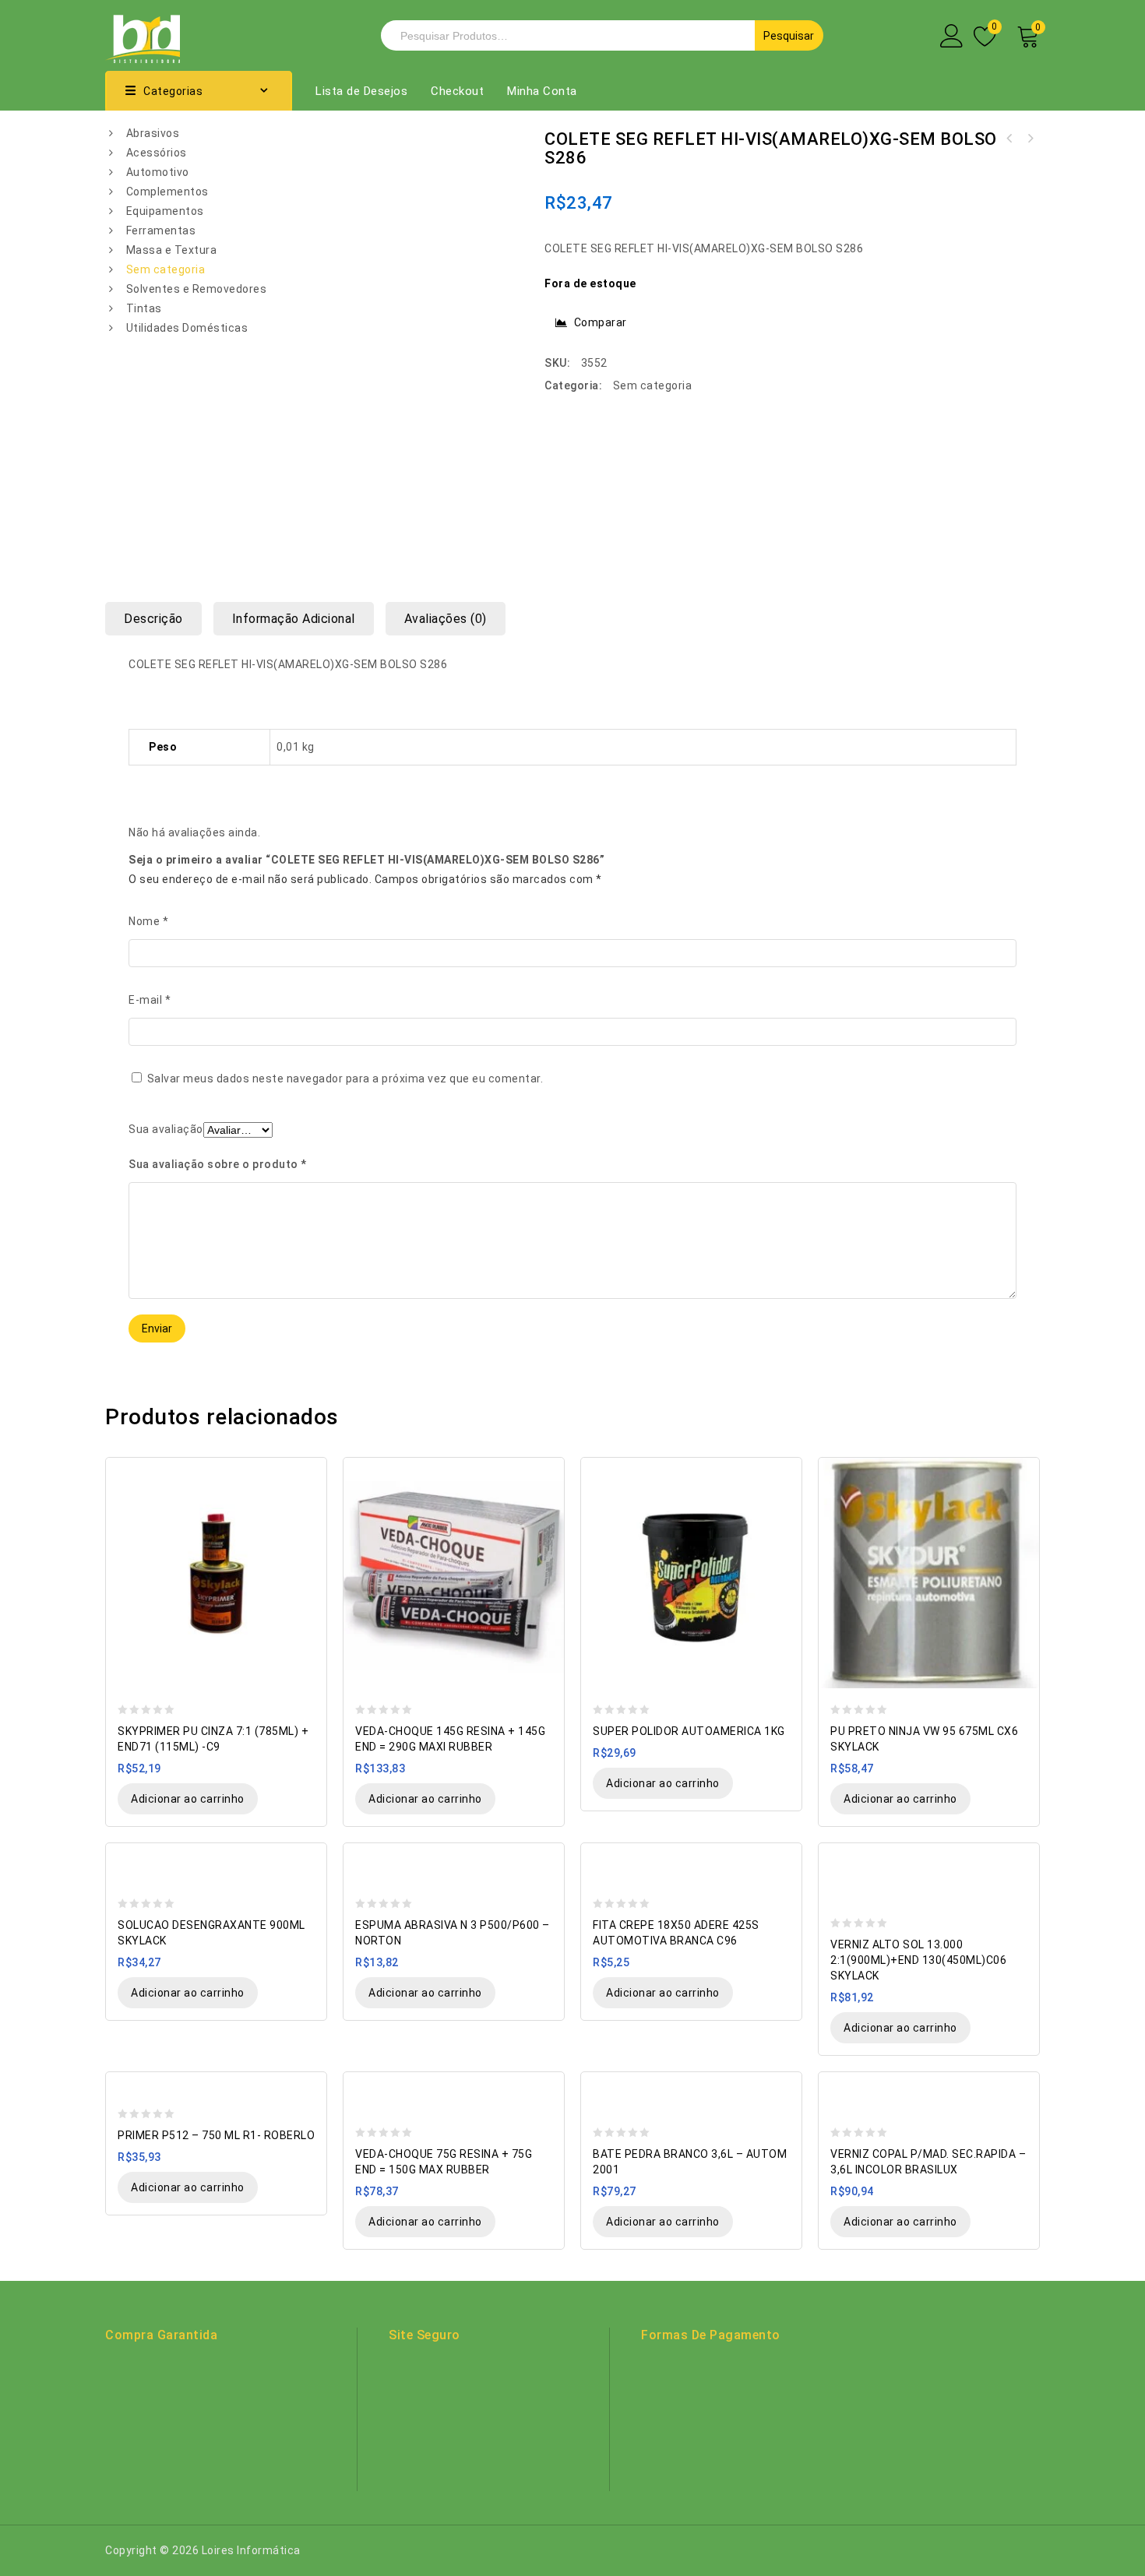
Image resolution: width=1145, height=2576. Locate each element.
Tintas (144, 308)
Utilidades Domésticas (187, 328)
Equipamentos (165, 211)
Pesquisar (789, 36)
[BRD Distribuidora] (143, 34)
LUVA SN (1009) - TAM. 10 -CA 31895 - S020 (1009, 139)
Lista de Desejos (361, 91)
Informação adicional (294, 619)
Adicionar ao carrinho (188, 1799)
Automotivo (158, 172)
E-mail (150, 1000)
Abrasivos (153, 133)
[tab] (159, 619)
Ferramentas (161, 231)
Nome (148, 921)
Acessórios (157, 153)
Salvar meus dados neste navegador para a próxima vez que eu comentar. (345, 1079)
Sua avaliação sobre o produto (218, 1164)
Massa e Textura (172, 250)
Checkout (457, 91)
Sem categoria (166, 269)
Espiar (307, 1471)
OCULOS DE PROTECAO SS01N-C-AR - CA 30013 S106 (1030, 139)
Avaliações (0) (446, 619)
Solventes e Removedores (197, 289)
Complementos (167, 192)
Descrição (153, 619)
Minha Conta (542, 91)
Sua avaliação (166, 1129)
